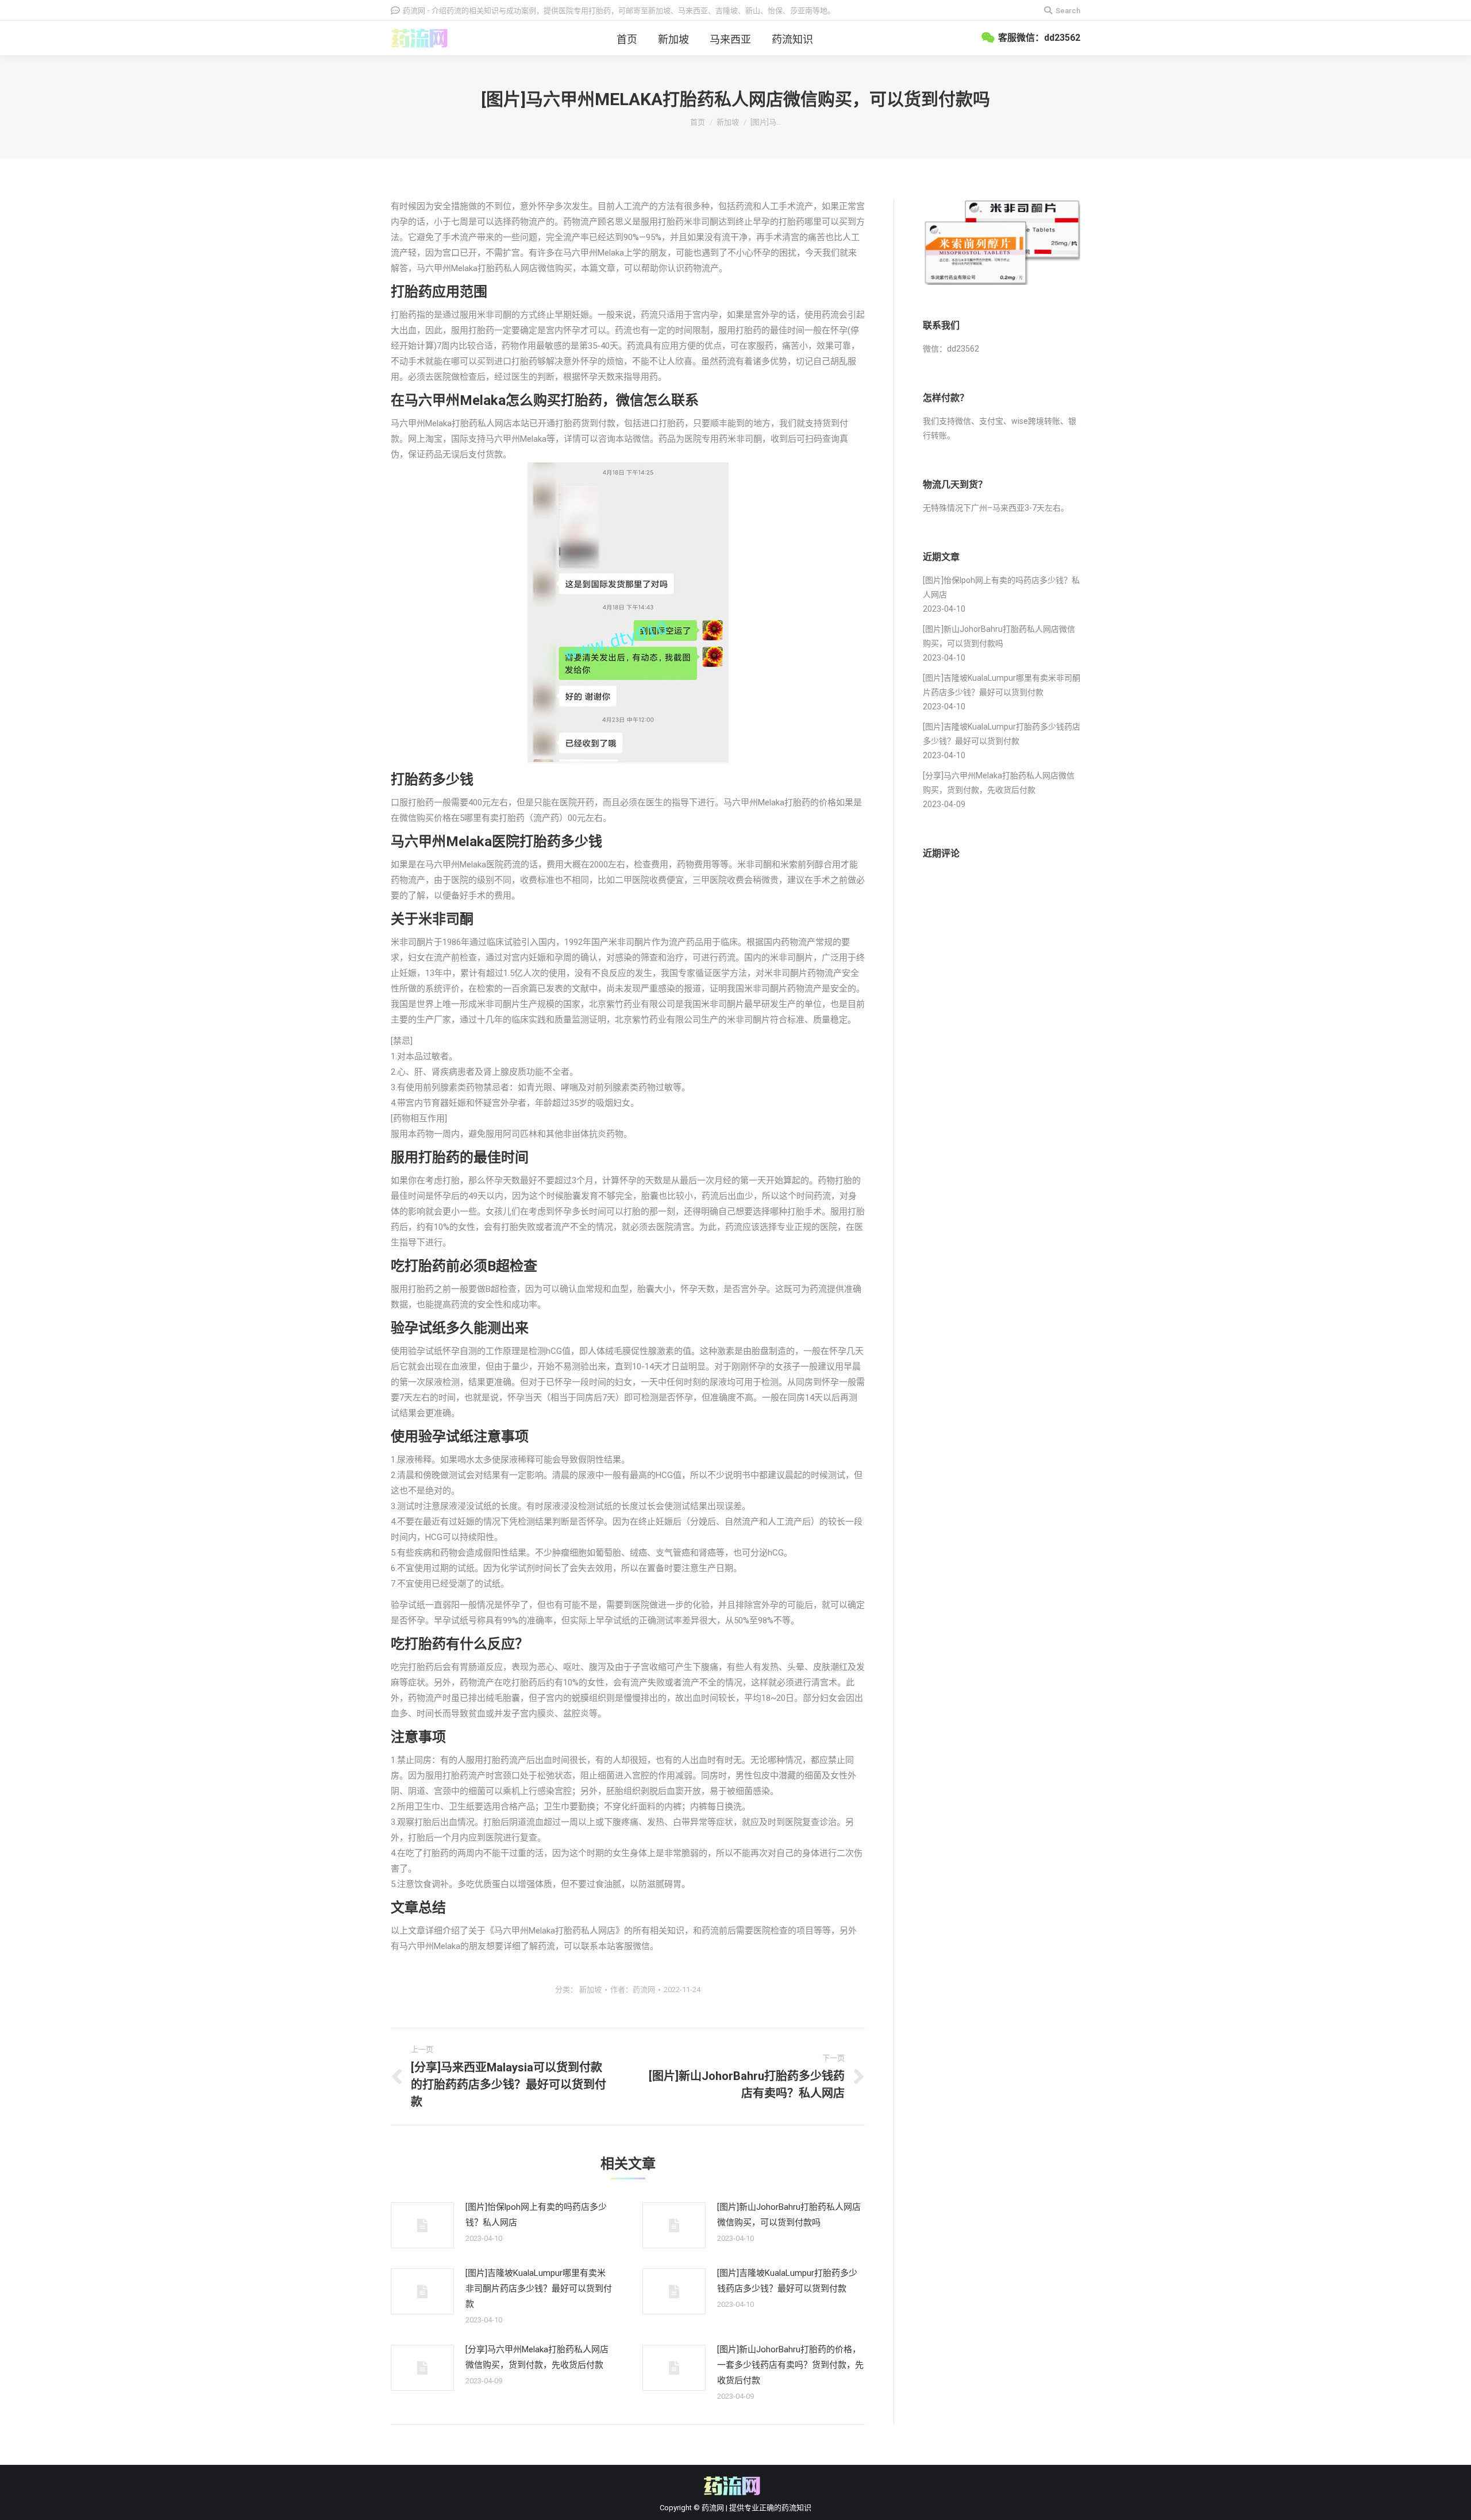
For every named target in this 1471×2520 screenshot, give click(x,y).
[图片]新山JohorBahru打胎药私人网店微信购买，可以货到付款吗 (789, 2215)
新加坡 (728, 122)
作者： (633, 1990)
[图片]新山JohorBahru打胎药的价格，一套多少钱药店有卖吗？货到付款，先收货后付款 (790, 2365)
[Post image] (422, 2225)
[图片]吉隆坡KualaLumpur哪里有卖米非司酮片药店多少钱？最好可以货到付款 (539, 2289)
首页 (698, 122)
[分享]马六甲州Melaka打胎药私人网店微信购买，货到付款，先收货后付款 (537, 2357)
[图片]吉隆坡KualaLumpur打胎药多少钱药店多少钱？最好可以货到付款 (787, 2281)
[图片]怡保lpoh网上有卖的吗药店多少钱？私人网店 (536, 2215)
